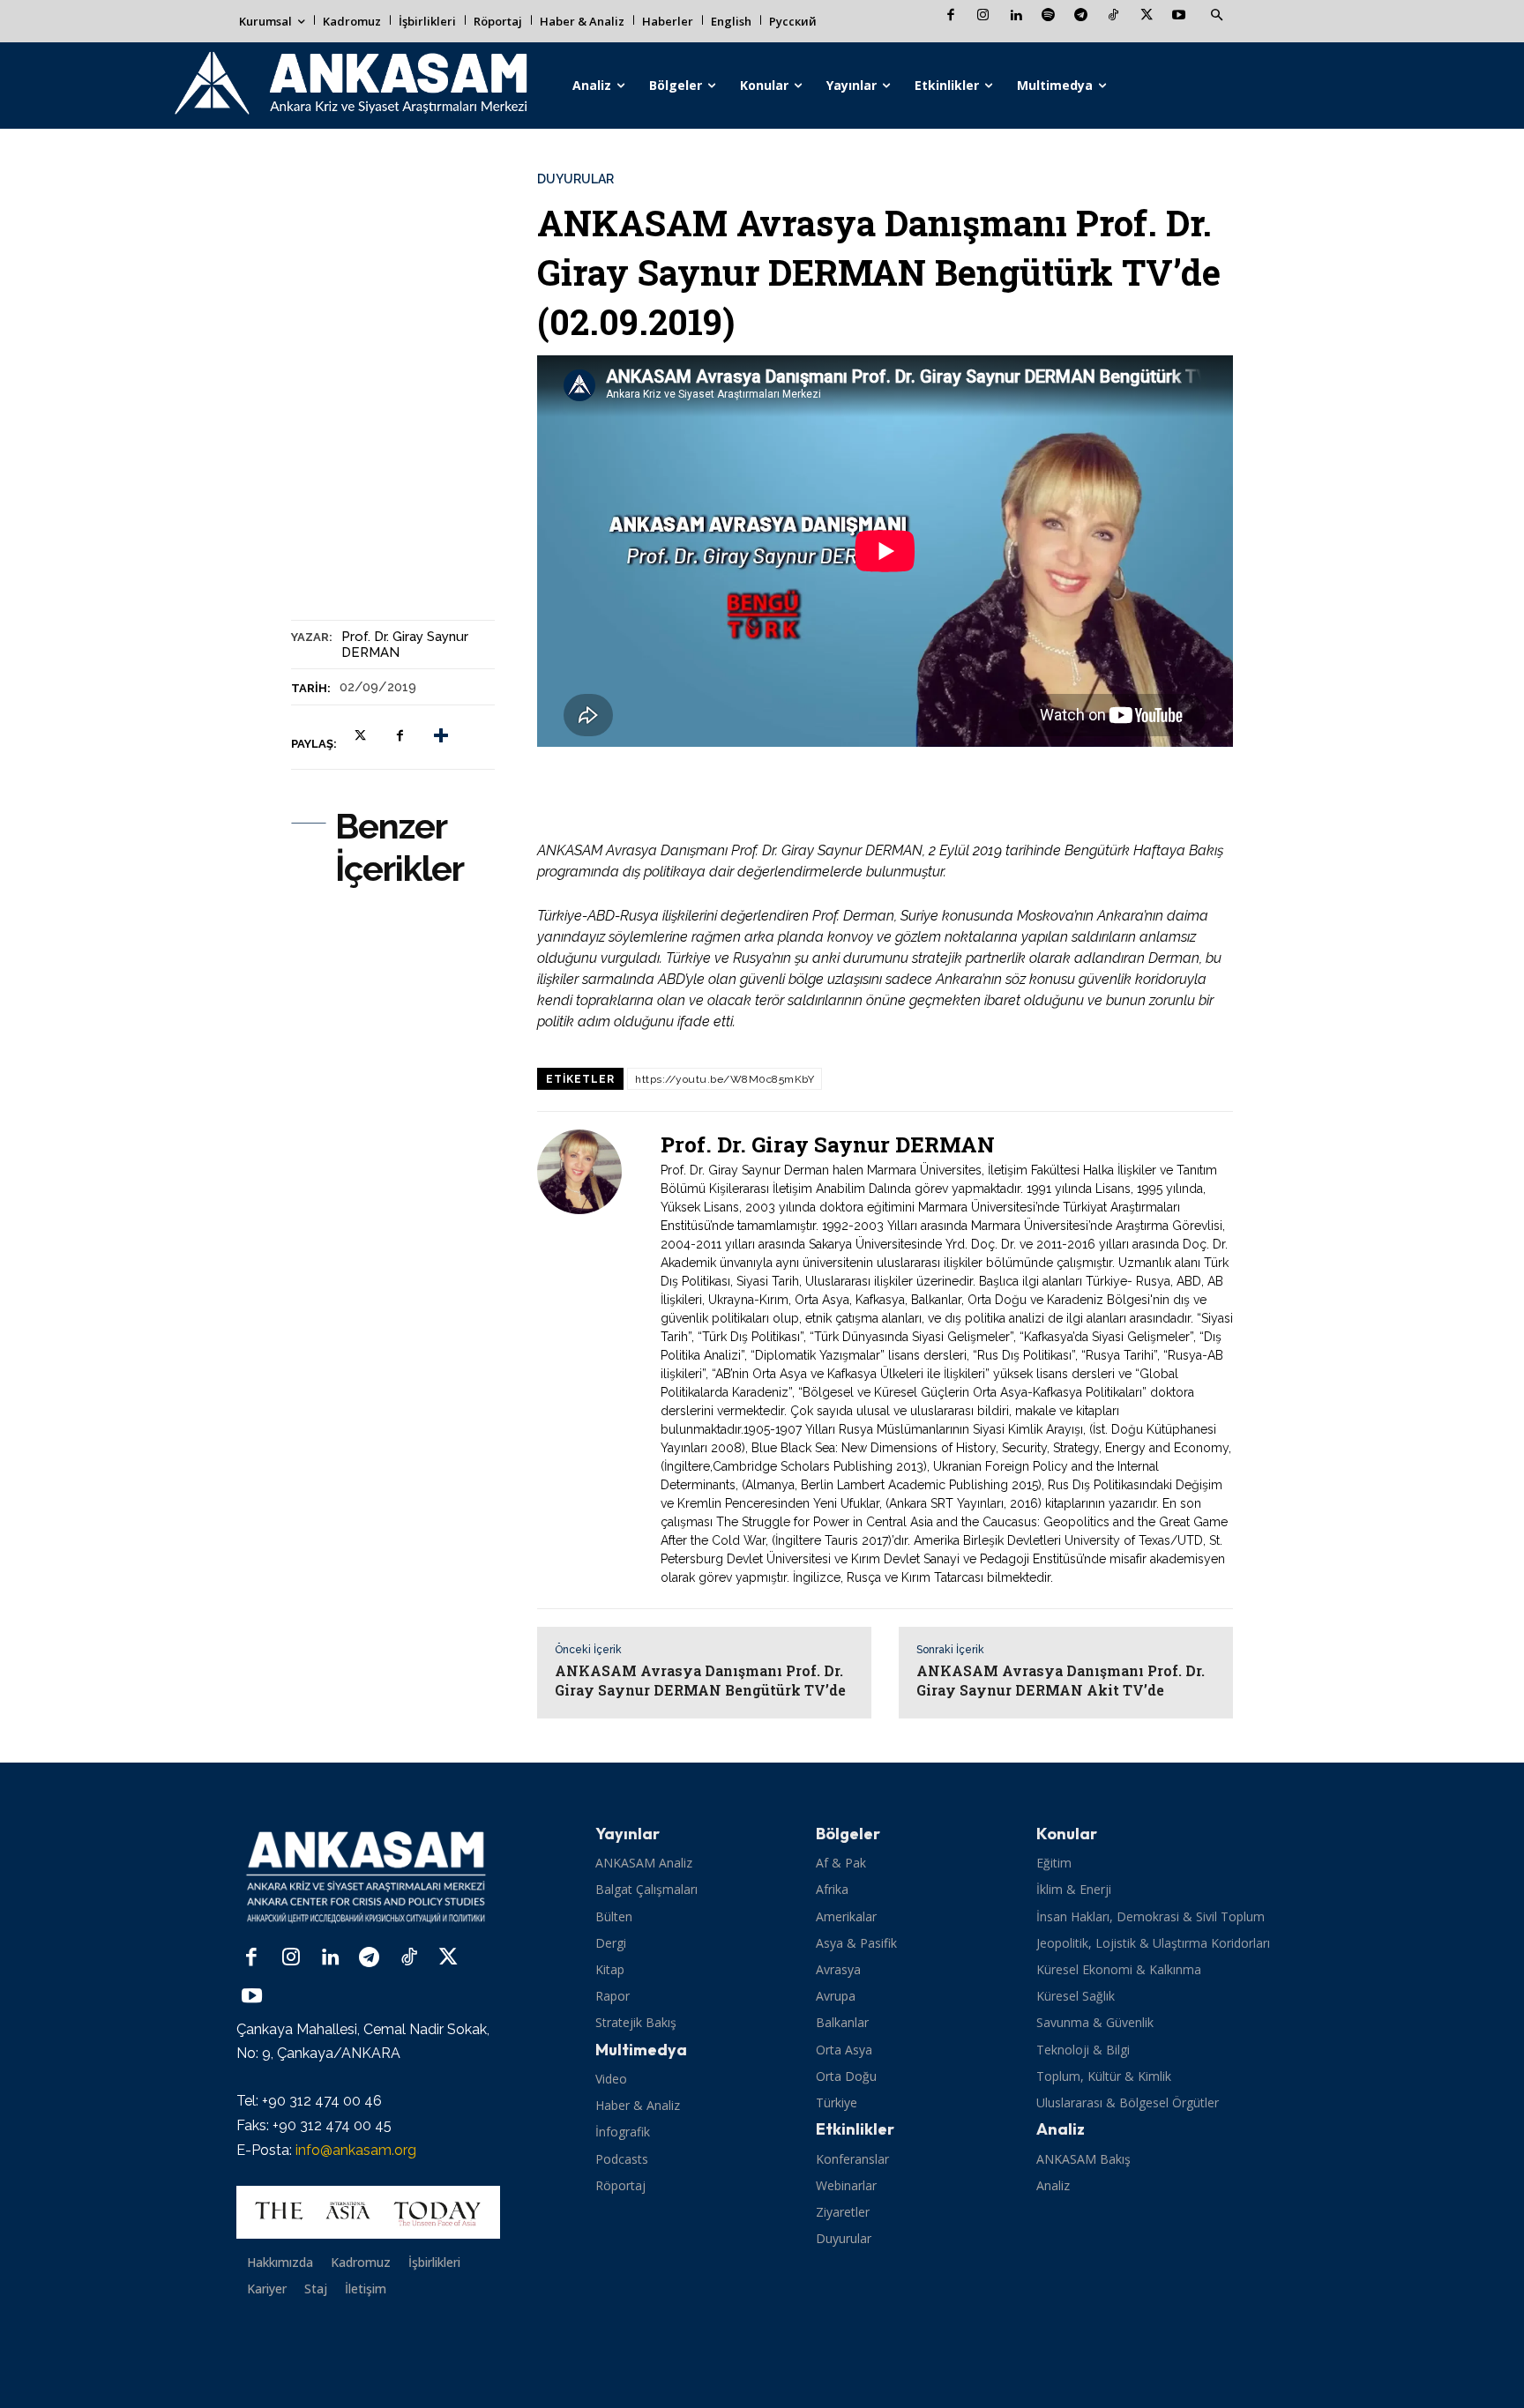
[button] (1216, 16)
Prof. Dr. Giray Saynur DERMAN (405, 645)
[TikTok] (1113, 16)
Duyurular (575, 179)
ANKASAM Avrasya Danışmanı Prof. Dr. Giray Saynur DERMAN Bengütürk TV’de (700, 1680)
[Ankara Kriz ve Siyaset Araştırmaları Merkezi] (350, 86)
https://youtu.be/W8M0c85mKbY (725, 1079)
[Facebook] (950, 16)
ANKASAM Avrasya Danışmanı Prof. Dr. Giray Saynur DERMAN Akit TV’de (1061, 1680)
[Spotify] (1048, 16)
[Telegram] (1081, 16)
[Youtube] (1179, 16)
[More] (441, 736)
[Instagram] (983, 16)
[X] (1146, 16)
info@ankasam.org (356, 2150)
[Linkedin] (1016, 16)
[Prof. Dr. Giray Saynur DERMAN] (590, 1360)
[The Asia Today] (368, 2212)
